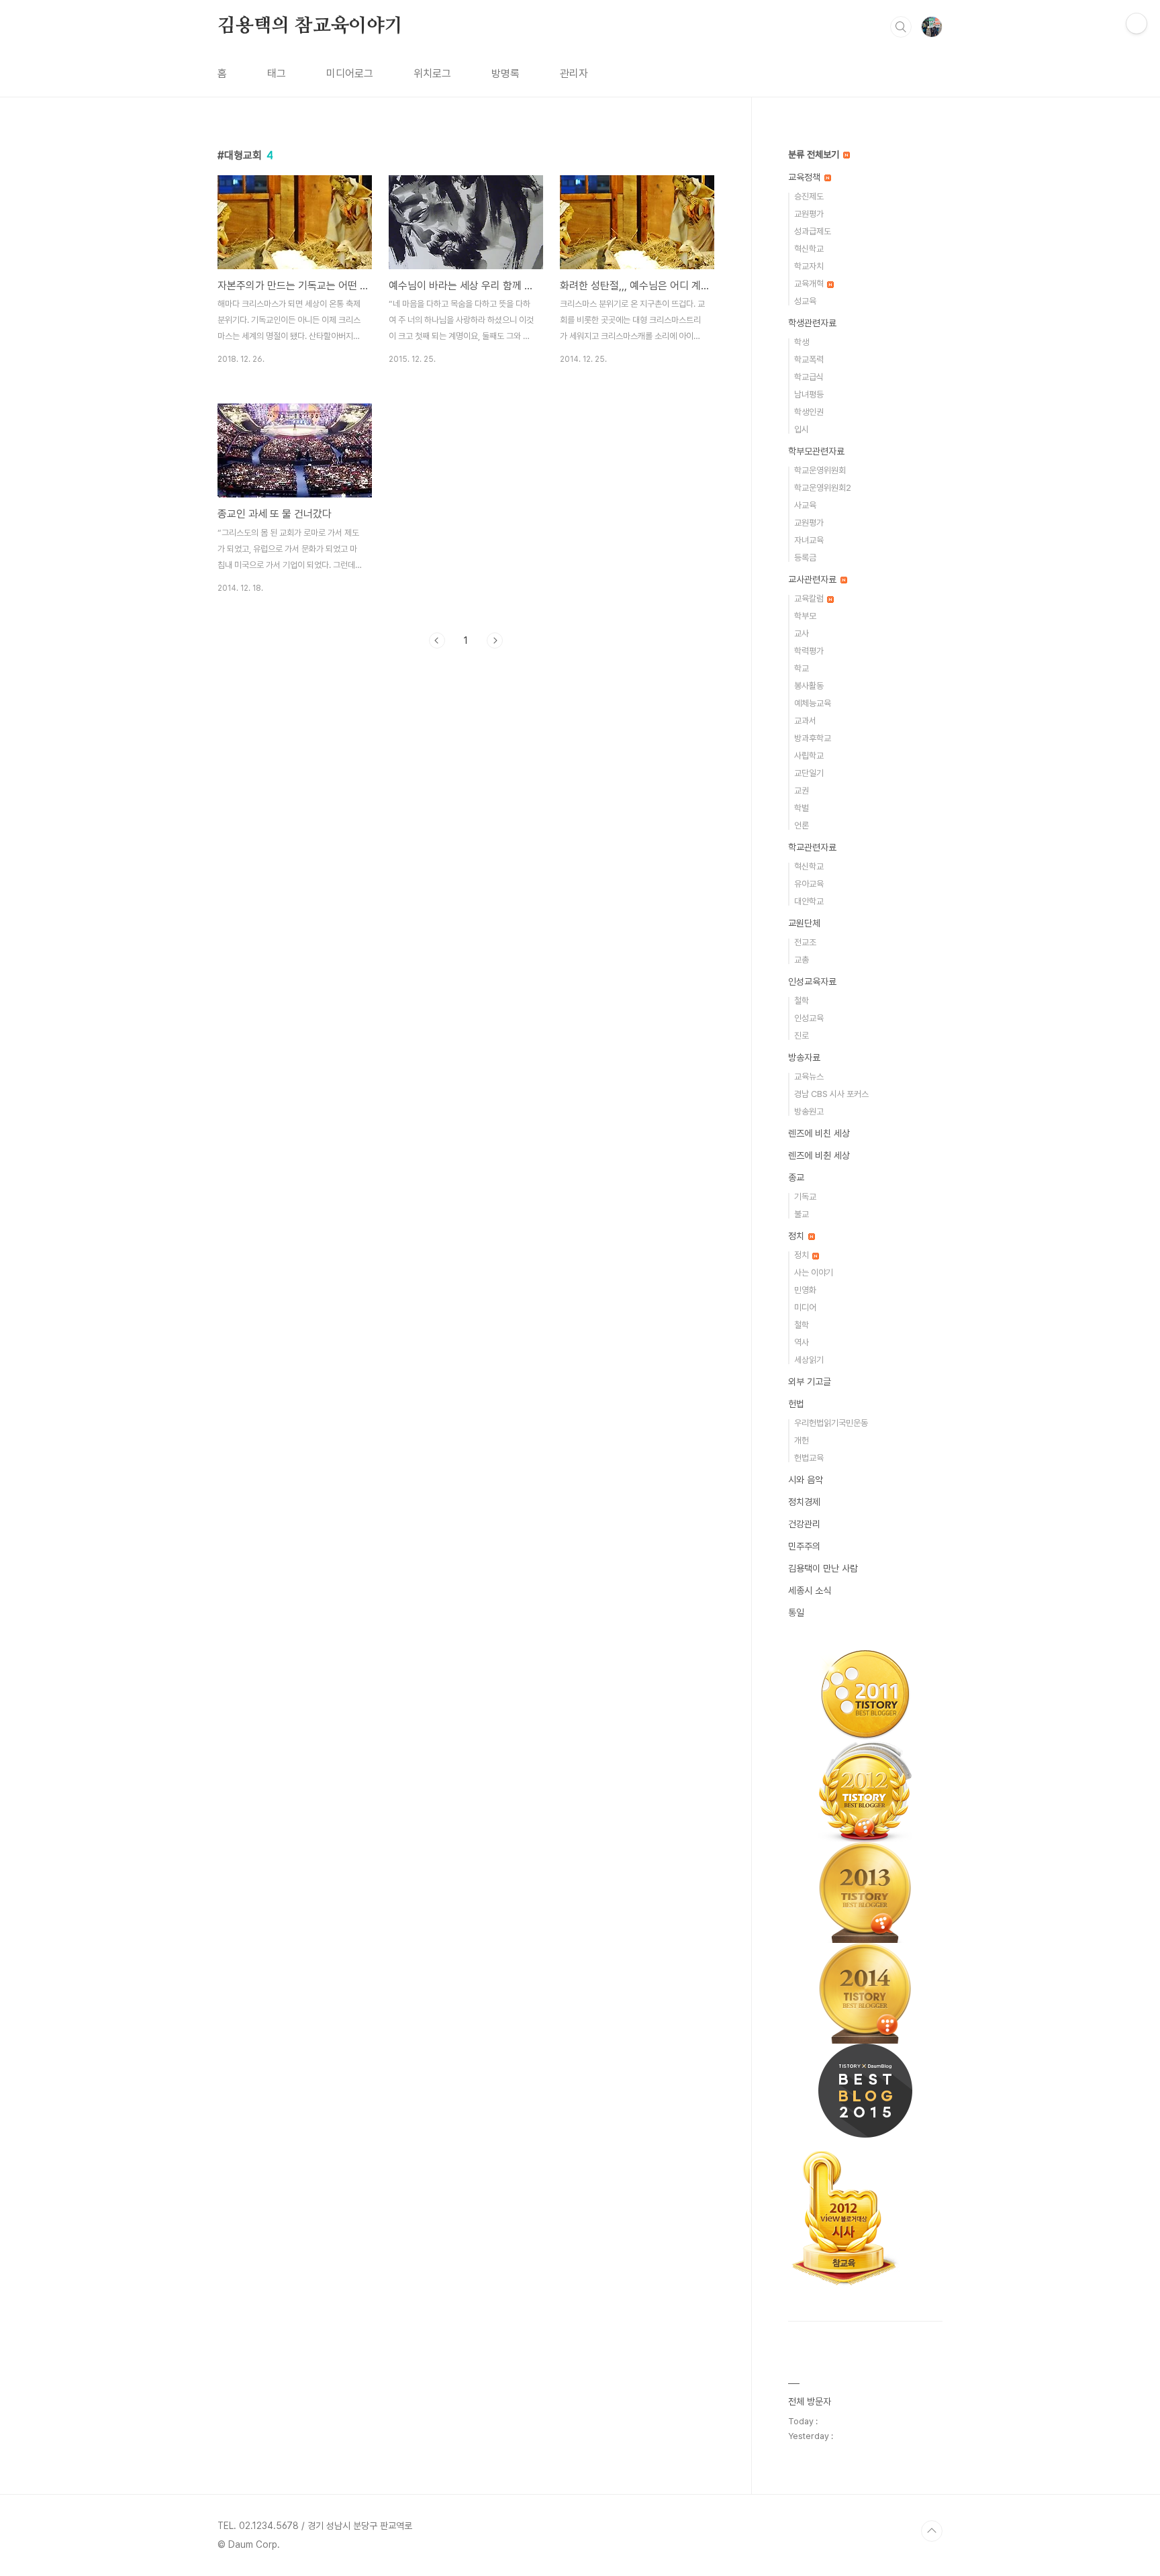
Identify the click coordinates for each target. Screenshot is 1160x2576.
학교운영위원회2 (823, 488)
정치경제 (804, 1502)
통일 (796, 1613)
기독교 (805, 1197)
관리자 (574, 74)
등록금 (805, 558)
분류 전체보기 (815, 154)
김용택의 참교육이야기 (310, 26)
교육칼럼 (810, 599)
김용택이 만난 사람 (823, 1568)
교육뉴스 (809, 1077)
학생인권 (809, 412)
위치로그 (432, 74)
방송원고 (809, 1111)
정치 (797, 1236)
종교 (796, 1178)
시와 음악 (806, 1480)
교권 (802, 791)
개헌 (802, 1440)
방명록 (505, 74)
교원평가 (809, 214)
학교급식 (809, 377)
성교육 (805, 301)
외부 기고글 (810, 1382)
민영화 (805, 1290)
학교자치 (809, 266)
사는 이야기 (814, 1273)
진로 (802, 1036)
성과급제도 (813, 231)
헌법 (796, 1404)
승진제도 (809, 196)
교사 (802, 633)
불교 (802, 1214)
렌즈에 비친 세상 (819, 1133)
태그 (277, 74)
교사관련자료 (814, 579)
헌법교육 (809, 1458)
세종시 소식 (810, 1590)
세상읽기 (809, 1360)
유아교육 (809, 884)
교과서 (805, 721)
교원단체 (804, 923)
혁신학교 (809, 249)
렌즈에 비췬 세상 (819, 1155)
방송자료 (804, 1057)
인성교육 (809, 1018)
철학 (802, 1001)
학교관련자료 (812, 847)
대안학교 (809, 901)
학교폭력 (809, 360)
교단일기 (809, 773)
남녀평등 (809, 394)
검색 (901, 27)
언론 (802, 825)
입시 (802, 429)
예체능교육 (813, 703)
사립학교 (809, 756)
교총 (802, 960)
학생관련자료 (812, 323)
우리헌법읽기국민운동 (831, 1423)
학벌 (802, 808)
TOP (932, 2531)
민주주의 (804, 1546)
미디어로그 (350, 74)
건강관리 (804, 1524)
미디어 (805, 1307)
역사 (802, 1342)
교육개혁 (810, 284)
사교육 (805, 505)
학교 (802, 668)
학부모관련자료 (816, 451)
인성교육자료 (812, 982)
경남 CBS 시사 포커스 (831, 1094)
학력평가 (809, 651)
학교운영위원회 (820, 470)
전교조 (805, 942)
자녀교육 (809, 540)
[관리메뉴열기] (1137, 23)
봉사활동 (809, 686)
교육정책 (806, 177)
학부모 (805, 616)
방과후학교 (813, 738)
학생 (802, 342)
